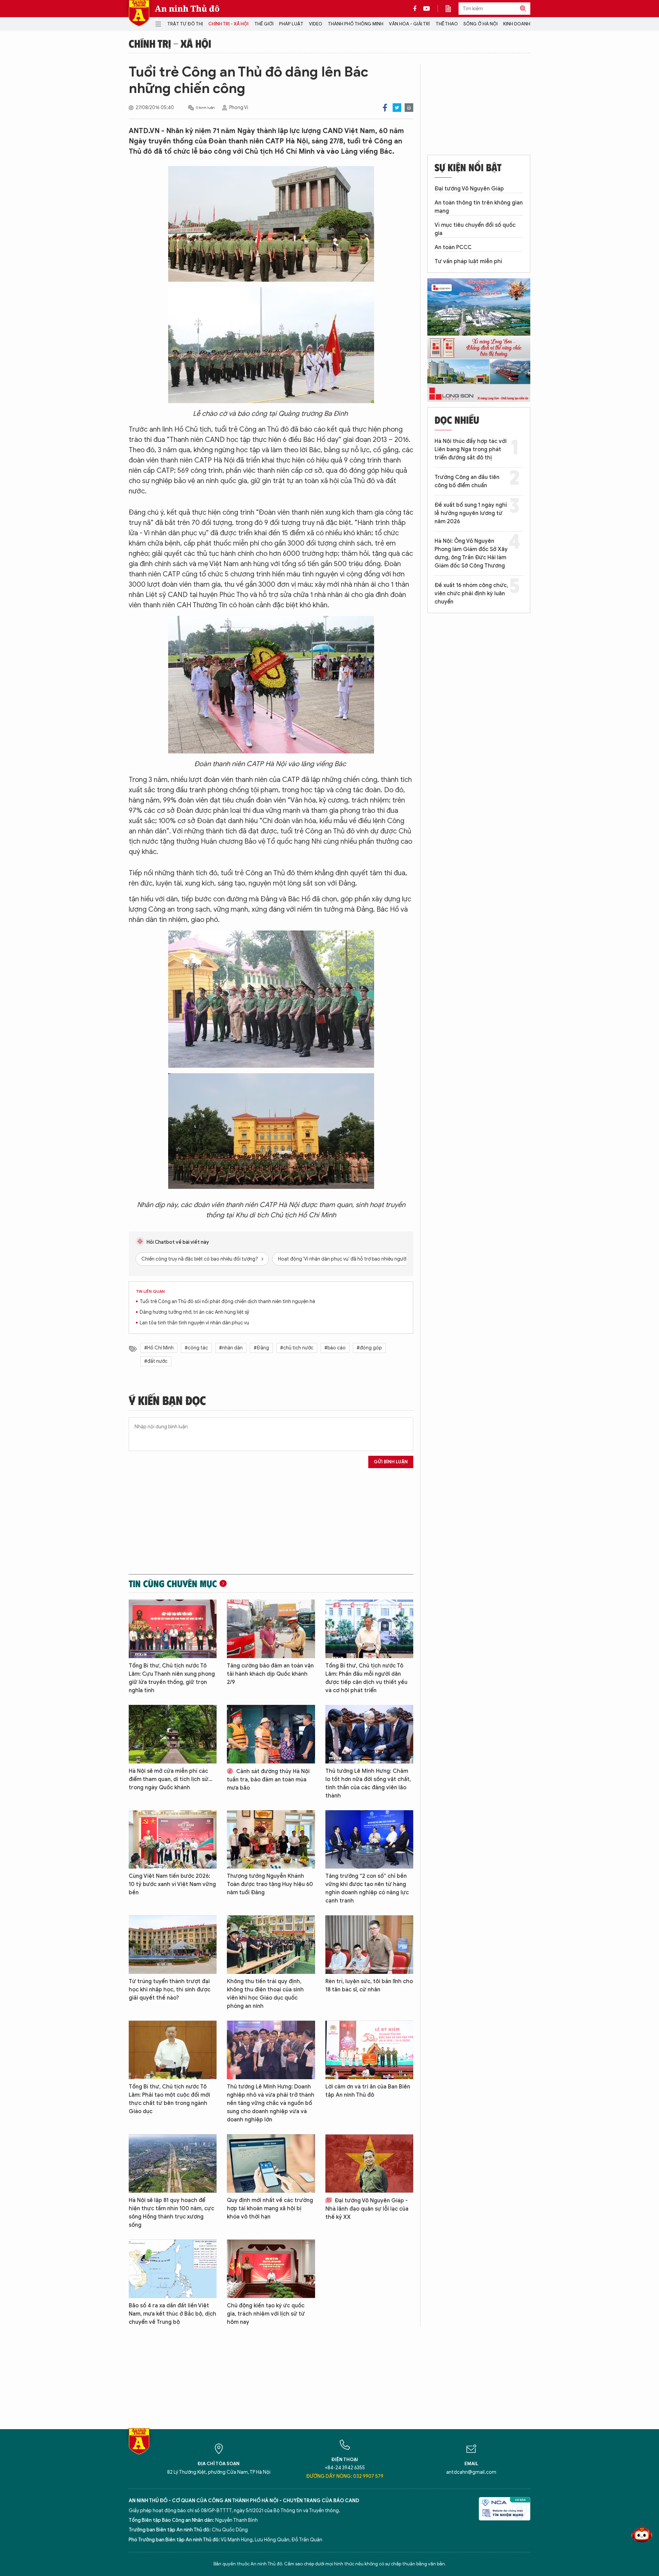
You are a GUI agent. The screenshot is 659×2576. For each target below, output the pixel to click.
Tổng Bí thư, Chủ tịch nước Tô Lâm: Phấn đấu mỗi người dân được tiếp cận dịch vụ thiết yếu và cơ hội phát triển (366, 1678)
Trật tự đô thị (185, 24)
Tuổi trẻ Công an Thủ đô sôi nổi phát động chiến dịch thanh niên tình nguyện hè (227, 1302)
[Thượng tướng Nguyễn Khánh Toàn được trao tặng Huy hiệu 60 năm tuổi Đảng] (271, 1840)
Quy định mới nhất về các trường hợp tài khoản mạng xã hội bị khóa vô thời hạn (270, 2209)
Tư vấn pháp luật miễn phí (468, 261)
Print (409, 108)
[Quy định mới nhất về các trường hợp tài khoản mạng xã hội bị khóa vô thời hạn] (271, 2163)
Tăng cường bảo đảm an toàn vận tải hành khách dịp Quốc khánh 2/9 (270, 1674)
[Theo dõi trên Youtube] (427, 9)
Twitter (397, 108)
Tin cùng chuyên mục (173, 1583)
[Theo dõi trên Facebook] (417, 9)
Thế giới (264, 24)
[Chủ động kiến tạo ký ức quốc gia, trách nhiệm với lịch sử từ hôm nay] (271, 2269)
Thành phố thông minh (356, 24)
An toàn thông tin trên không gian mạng (479, 207)
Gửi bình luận (391, 1462)
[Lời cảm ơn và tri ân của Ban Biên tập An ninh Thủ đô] (369, 2050)
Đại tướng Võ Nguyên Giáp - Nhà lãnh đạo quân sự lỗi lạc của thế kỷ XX (367, 2209)
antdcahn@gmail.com (471, 2472)
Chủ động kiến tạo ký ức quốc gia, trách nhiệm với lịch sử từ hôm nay (266, 2314)
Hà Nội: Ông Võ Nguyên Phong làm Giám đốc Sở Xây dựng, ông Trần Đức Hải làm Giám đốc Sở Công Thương (471, 553)
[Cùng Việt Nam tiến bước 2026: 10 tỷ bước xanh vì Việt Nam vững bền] (173, 1840)
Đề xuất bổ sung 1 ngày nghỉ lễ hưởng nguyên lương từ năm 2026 (471, 513)
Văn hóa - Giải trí (409, 24)
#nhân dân (231, 1348)
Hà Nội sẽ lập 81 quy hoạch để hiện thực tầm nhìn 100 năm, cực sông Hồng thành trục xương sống (171, 2213)
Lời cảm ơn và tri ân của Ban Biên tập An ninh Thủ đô (368, 2091)
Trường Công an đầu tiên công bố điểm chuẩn (467, 481)
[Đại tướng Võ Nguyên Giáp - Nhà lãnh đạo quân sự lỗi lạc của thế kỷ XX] (369, 2163)
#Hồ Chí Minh (159, 1348)
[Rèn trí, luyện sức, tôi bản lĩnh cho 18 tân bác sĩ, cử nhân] (369, 1945)
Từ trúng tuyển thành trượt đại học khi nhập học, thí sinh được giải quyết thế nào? (170, 1990)
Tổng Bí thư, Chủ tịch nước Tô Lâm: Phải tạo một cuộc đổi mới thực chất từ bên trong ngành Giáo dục (169, 2099)
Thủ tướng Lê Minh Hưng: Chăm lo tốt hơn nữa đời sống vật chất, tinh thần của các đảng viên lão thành (368, 1783)
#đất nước (156, 1361)
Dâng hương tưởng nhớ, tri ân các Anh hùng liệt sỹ (194, 1312)
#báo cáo (335, 1348)
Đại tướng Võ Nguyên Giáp (469, 189)
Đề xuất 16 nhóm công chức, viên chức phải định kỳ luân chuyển (471, 594)
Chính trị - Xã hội (228, 24)
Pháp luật (291, 24)
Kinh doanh (517, 24)
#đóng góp (369, 1348)
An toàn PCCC (453, 247)
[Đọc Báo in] (452, 9)
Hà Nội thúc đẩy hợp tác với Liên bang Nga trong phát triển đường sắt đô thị (471, 449)
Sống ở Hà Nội (481, 24)
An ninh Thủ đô (187, 9)
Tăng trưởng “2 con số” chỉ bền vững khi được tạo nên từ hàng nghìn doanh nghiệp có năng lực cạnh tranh (367, 1888)
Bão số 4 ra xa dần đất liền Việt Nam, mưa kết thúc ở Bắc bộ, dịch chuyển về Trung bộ (172, 2314)
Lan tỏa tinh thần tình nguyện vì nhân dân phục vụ (194, 1323)
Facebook (385, 108)
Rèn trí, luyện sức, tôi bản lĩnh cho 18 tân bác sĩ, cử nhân (369, 1986)
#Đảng (261, 1348)
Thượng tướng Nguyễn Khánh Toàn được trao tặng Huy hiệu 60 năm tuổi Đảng (270, 1884)
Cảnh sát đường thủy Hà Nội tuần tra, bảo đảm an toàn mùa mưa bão (268, 1780)
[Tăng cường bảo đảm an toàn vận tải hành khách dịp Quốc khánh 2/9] (271, 1629)
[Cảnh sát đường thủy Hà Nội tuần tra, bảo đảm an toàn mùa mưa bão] (271, 1734)
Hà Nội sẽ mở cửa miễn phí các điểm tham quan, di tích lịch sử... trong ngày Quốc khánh (171, 1779)
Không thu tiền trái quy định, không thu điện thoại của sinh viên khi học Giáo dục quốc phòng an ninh (265, 1994)
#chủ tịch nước (297, 1348)
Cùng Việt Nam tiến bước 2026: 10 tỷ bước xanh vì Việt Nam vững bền (172, 1884)
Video (316, 24)
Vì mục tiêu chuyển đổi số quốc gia (475, 229)
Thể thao (447, 24)
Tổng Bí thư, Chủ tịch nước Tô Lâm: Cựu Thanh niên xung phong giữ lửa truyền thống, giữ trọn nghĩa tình (172, 1678)
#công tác (196, 1348)
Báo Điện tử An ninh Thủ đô (139, 13)
